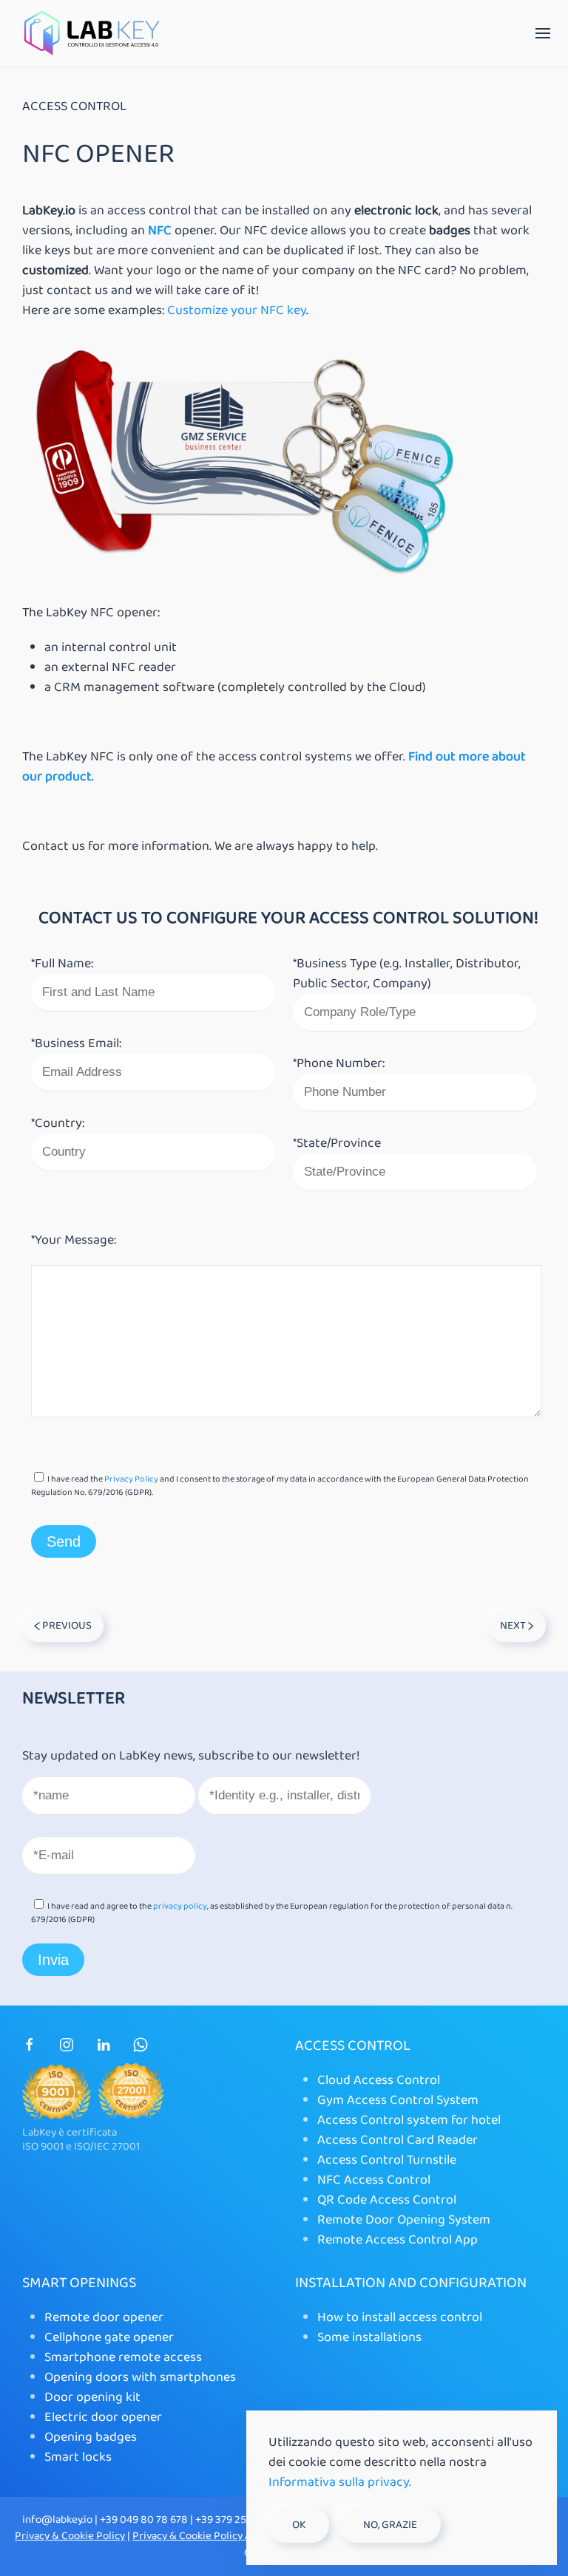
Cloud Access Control (379, 2080)
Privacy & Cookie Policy (70, 2536)
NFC (160, 231)
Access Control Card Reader (398, 2140)
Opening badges (91, 2437)
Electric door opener (103, 2417)
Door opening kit (92, 2397)
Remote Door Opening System (404, 2220)
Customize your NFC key (237, 310)
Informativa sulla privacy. (340, 2482)
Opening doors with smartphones (140, 2377)
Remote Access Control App (398, 2240)
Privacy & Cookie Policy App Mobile (215, 2536)
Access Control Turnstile (387, 2160)
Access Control (74, 107)
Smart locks (78, 2457)
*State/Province (337, 1143)
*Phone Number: (339, 1063)
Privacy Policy (131, 1479)
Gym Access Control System (398, 2100)
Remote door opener (104, 2317)
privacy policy (180, 1906)
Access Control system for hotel (409, 2120)
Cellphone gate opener (109, 2337)
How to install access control (400, 2317)
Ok (299, 2525)
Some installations (369, 2337)
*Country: (58, 1123)
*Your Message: (74, 1240)
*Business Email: (76, 1043)
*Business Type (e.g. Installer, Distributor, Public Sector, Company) (407, 974)
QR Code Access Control (387, 2200)
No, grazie (390, 2525)
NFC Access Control (374, 2180)
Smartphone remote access (123, 2357)
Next (514, 1626)
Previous (66, 1626)
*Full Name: (62, 964)
